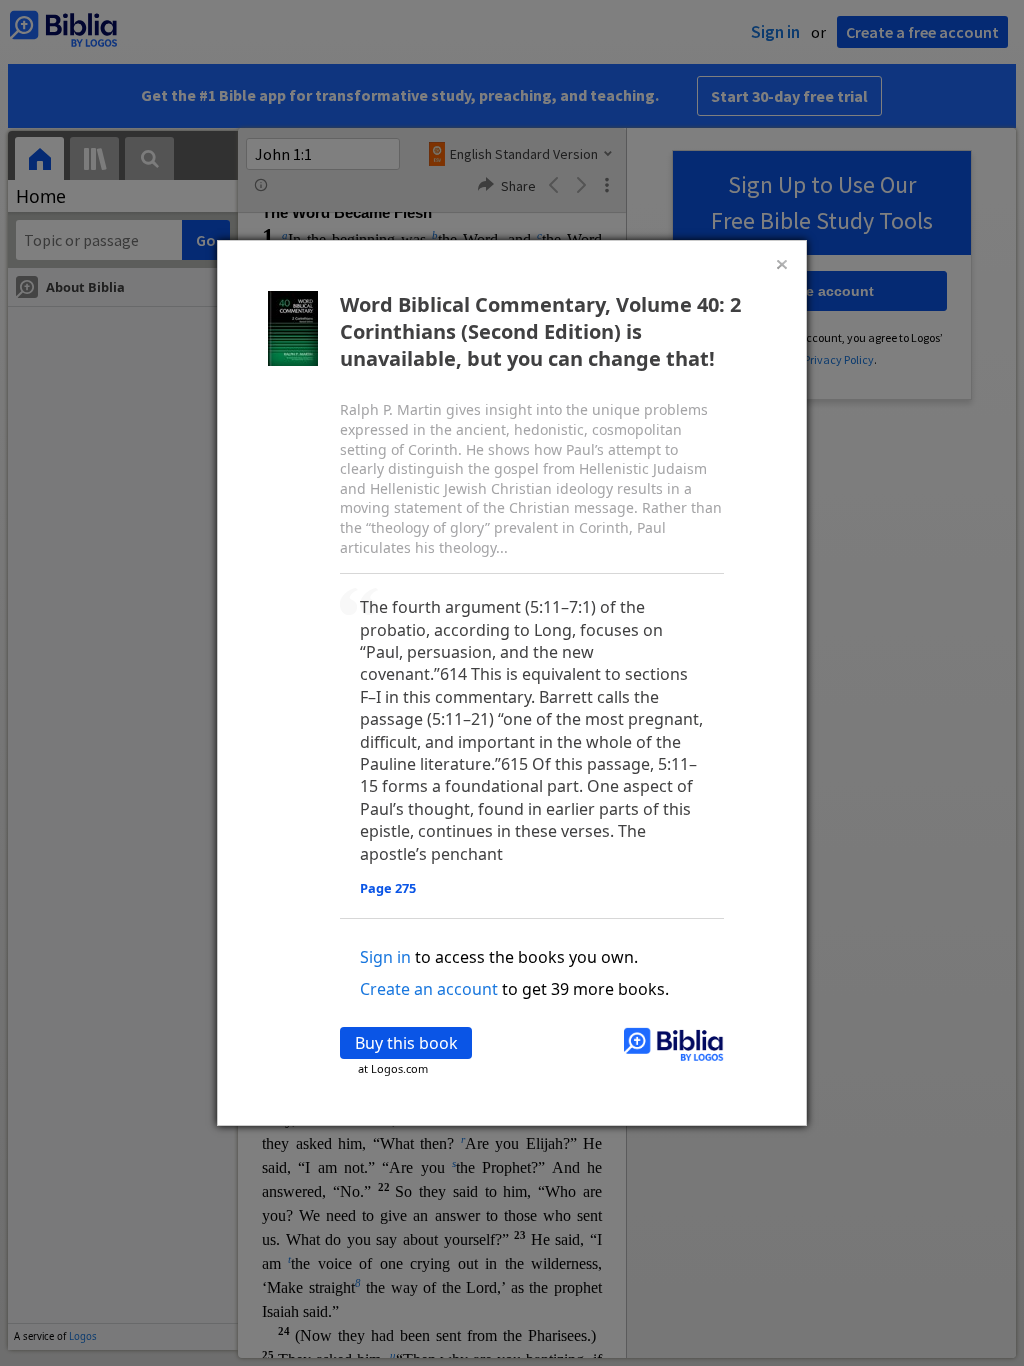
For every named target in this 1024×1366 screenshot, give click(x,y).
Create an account (429, 989)
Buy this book (406, 1043)
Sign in (385, 957)
